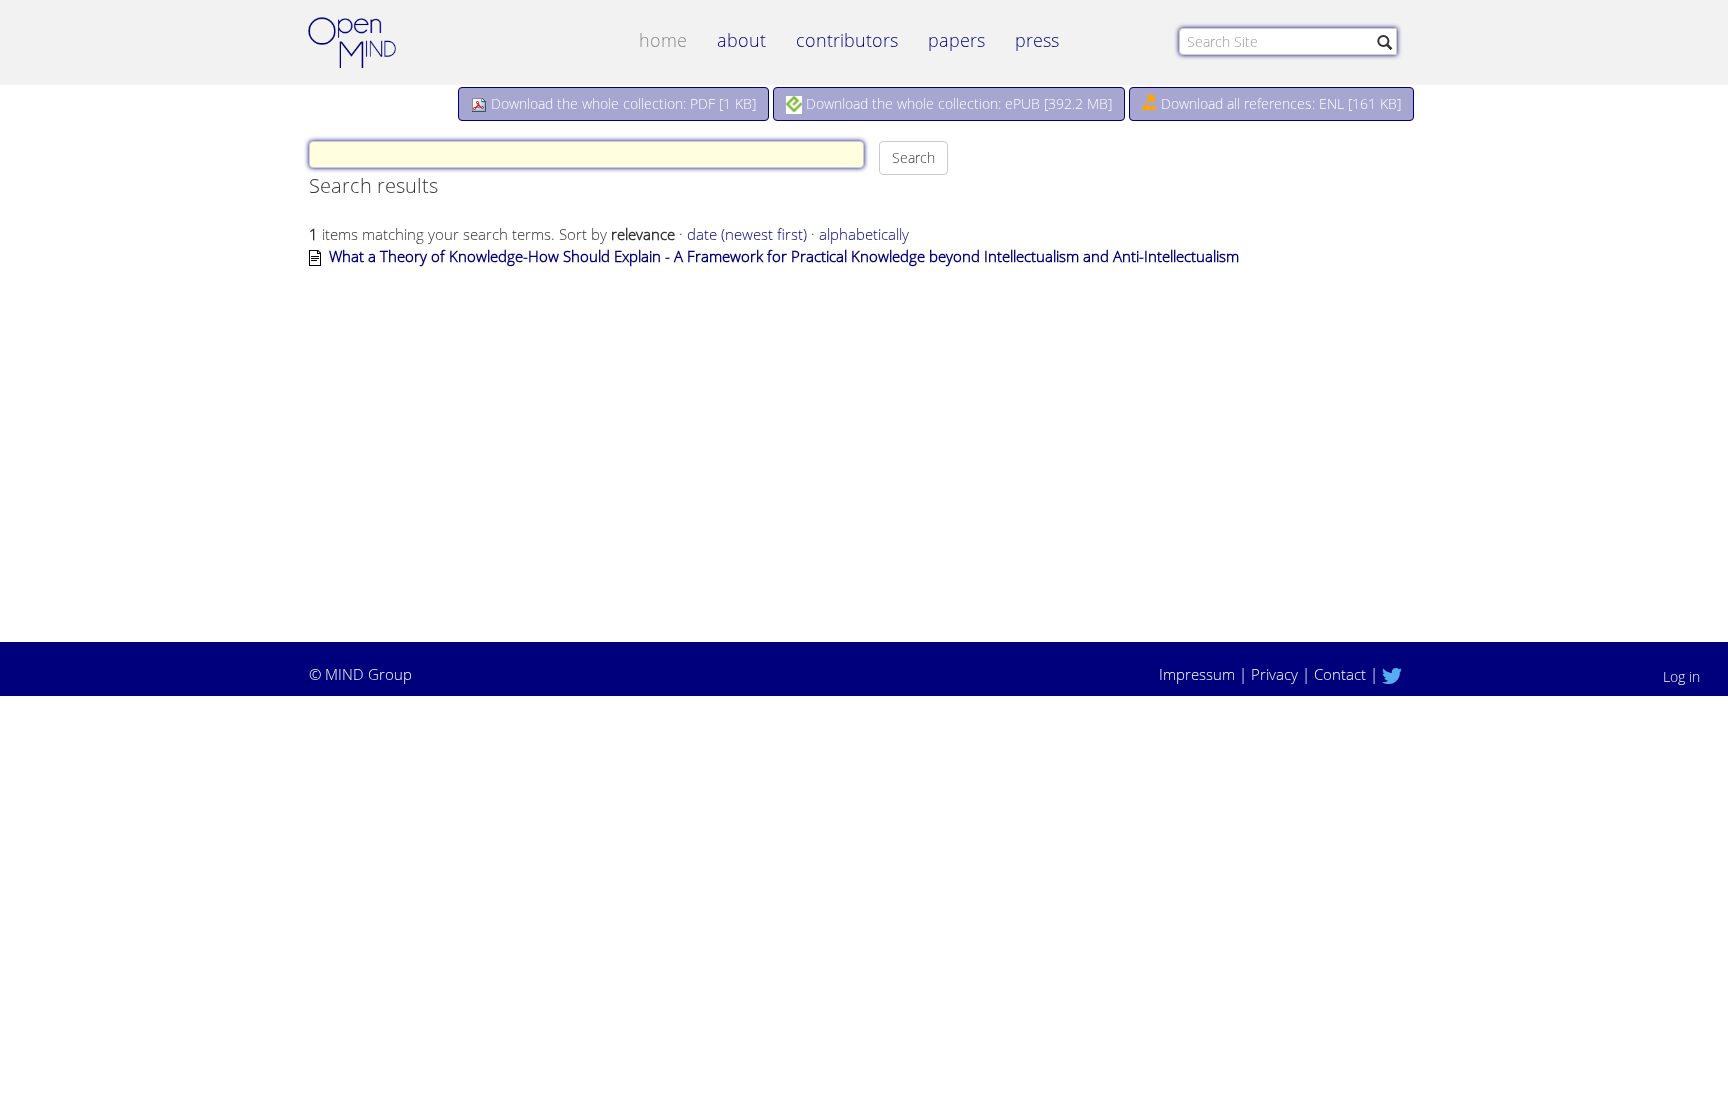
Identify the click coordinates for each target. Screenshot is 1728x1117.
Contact (1340, 674)
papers (956, 40)
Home (663, 40)
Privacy (1274, 674)
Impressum (1197, 674)
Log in (1681, 676)
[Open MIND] (371, 45)
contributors (847, 40)
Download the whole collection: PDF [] (621, 103)
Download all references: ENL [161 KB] (1279, 103)
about (741, 40)
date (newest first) (747, 234)
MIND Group (368, 674)
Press (1037, 40)
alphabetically (864, 234)
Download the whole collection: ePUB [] (957, 103)
